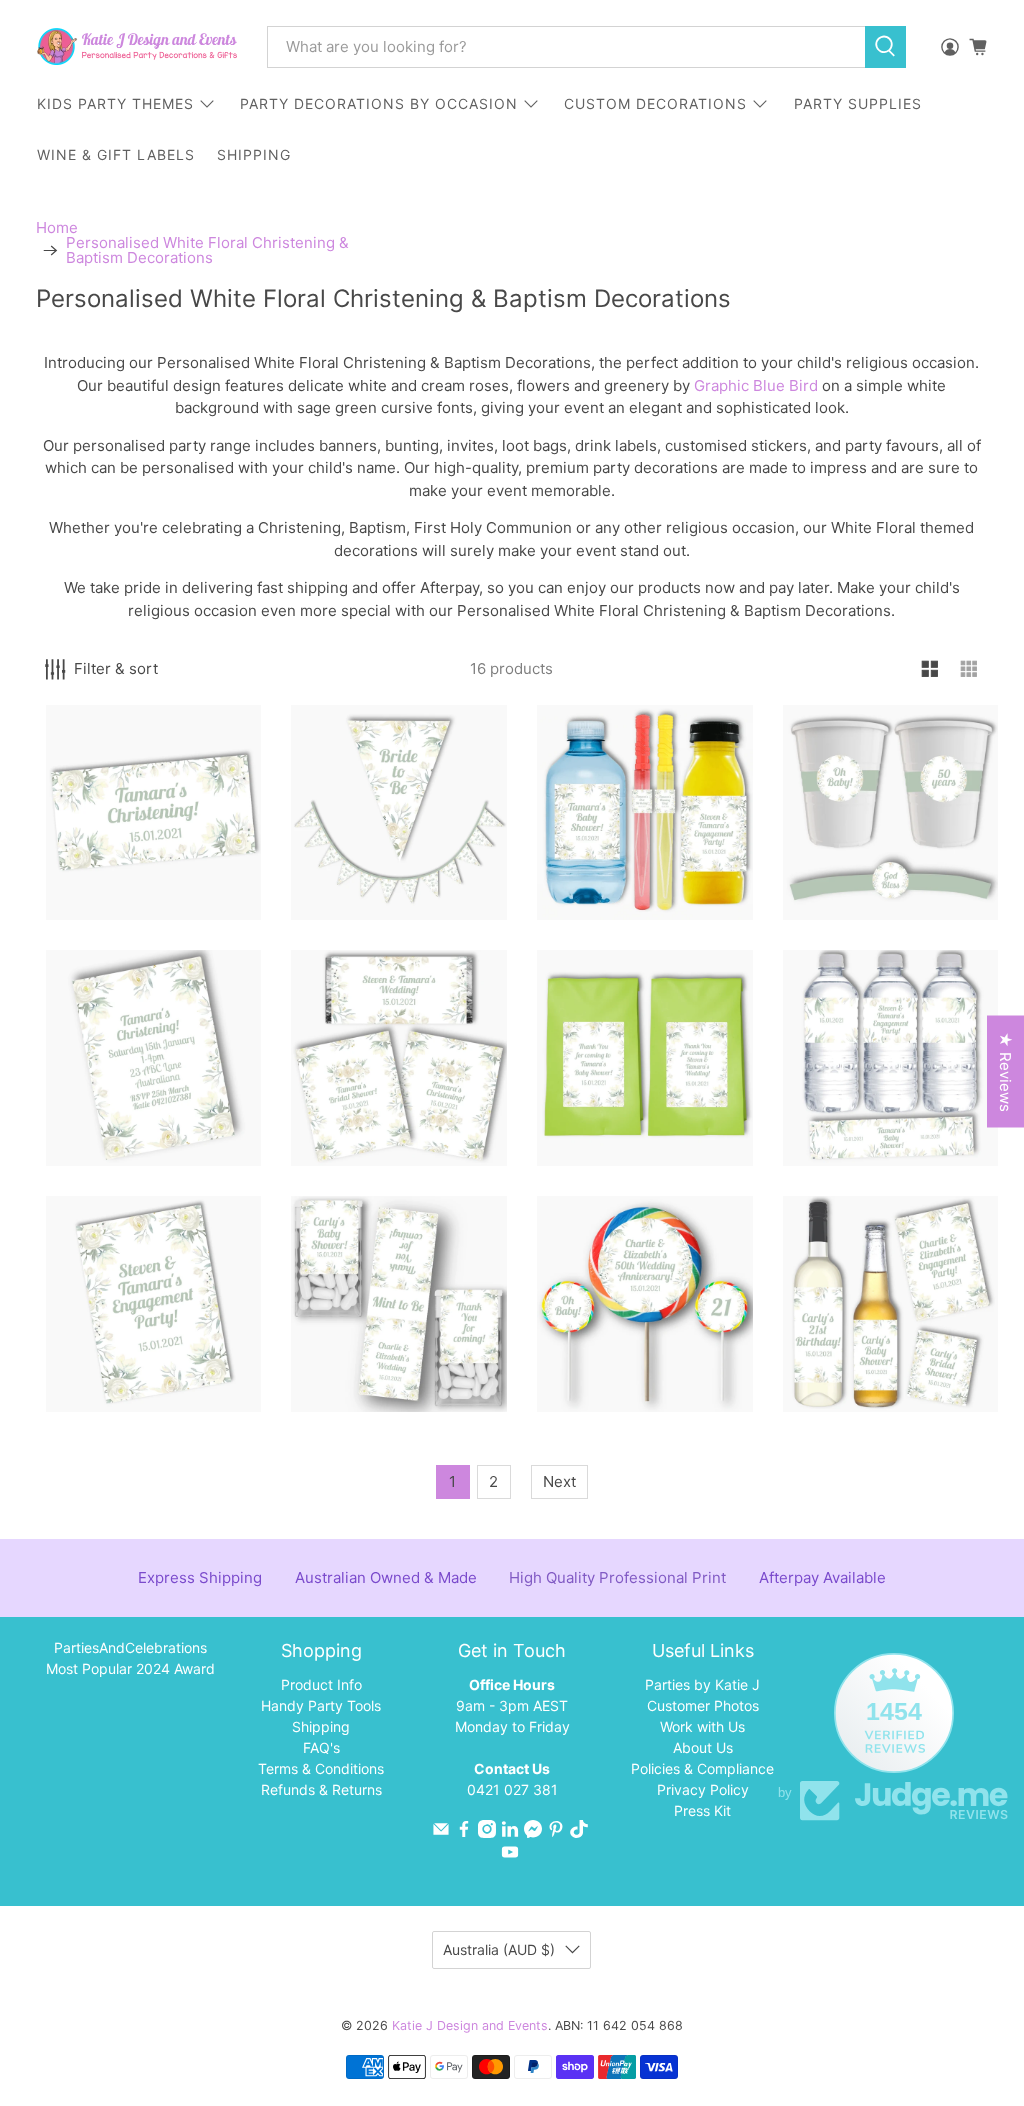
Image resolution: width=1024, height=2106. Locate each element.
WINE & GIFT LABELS (116, 154)
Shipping (321, 1726)
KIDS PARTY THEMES (115, 103)
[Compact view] (969, 669)
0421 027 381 (512, 1789)
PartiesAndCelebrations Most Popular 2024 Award (130, 1658)
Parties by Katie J (702, 1684)
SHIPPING (254, 154)
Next (559, 1481)
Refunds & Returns (321, 1789)
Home (57, 227)
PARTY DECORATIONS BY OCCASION (379, 103)
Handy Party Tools (321, 1705)
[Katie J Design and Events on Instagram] (487, 1832)
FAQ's (321, 1747)
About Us (703, 1747)
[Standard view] (930, 669)
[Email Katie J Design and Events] (441, 1832)
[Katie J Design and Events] (137, 46)
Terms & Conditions (321, 1768)
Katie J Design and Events (470, 2025)
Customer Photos (703, 1705)
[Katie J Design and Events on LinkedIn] (510, 1832)
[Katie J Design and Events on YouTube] (510, 1855)
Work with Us (702, 1726)
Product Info (321, 1684)
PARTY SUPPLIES (858, 103)
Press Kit (702, 1810)
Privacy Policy (703, 1789)
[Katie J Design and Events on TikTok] (579, 1832)
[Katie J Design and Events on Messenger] (533, 1832)
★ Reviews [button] (1005, 1072)
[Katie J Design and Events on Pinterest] (556, 1832)
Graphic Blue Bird (756, 385)
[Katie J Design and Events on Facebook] (464, 1832)
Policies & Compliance (702, 1768)
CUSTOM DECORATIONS (655, 103)
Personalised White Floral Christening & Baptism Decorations (207, 250)
